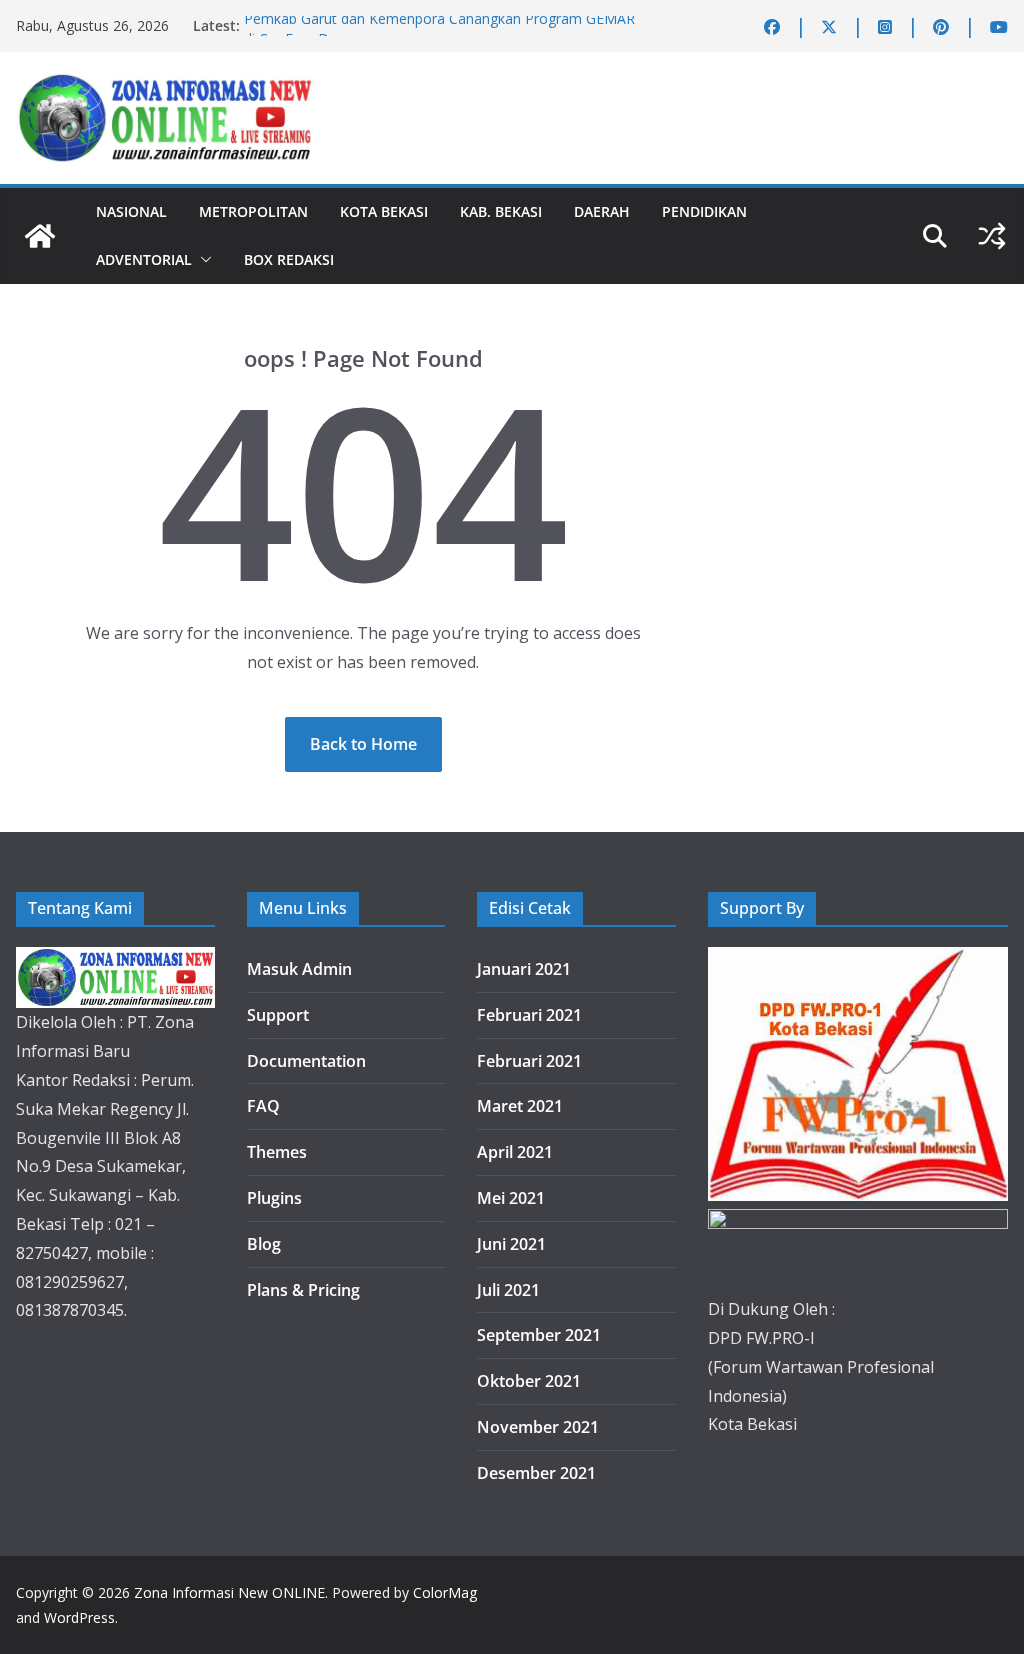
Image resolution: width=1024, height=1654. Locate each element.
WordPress (79, 1617)
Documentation (306, 1061)
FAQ (263, 1106)
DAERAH (602, 211)
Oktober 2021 (529, 1381)
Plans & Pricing (303, 1290)
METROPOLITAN (253, 211)
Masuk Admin (299, 969)
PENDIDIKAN (704, 211)
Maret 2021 (520, 1106)
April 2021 (515, 1152)
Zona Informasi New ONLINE (229, 1592)
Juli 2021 (508, 1290)
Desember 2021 (536, 1473)
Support (278, 1015)
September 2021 (539, 1335)
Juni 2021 (511, 1244)
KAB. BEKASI (501, 211)
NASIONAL (131, 211)
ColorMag (445, 1592)
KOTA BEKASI (384, 211)
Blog (264, 1244)
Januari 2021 (524, 969)
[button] (202, 260)
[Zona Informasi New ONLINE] (40, 236)
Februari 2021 (529, 1015)
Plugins (274, 1198)
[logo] (115, 961)
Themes (277, 1152)
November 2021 (538, 1427)
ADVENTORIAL (144, 259)
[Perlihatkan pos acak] (992, 236)
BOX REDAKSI (289, 259)
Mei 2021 (511, 1198)
